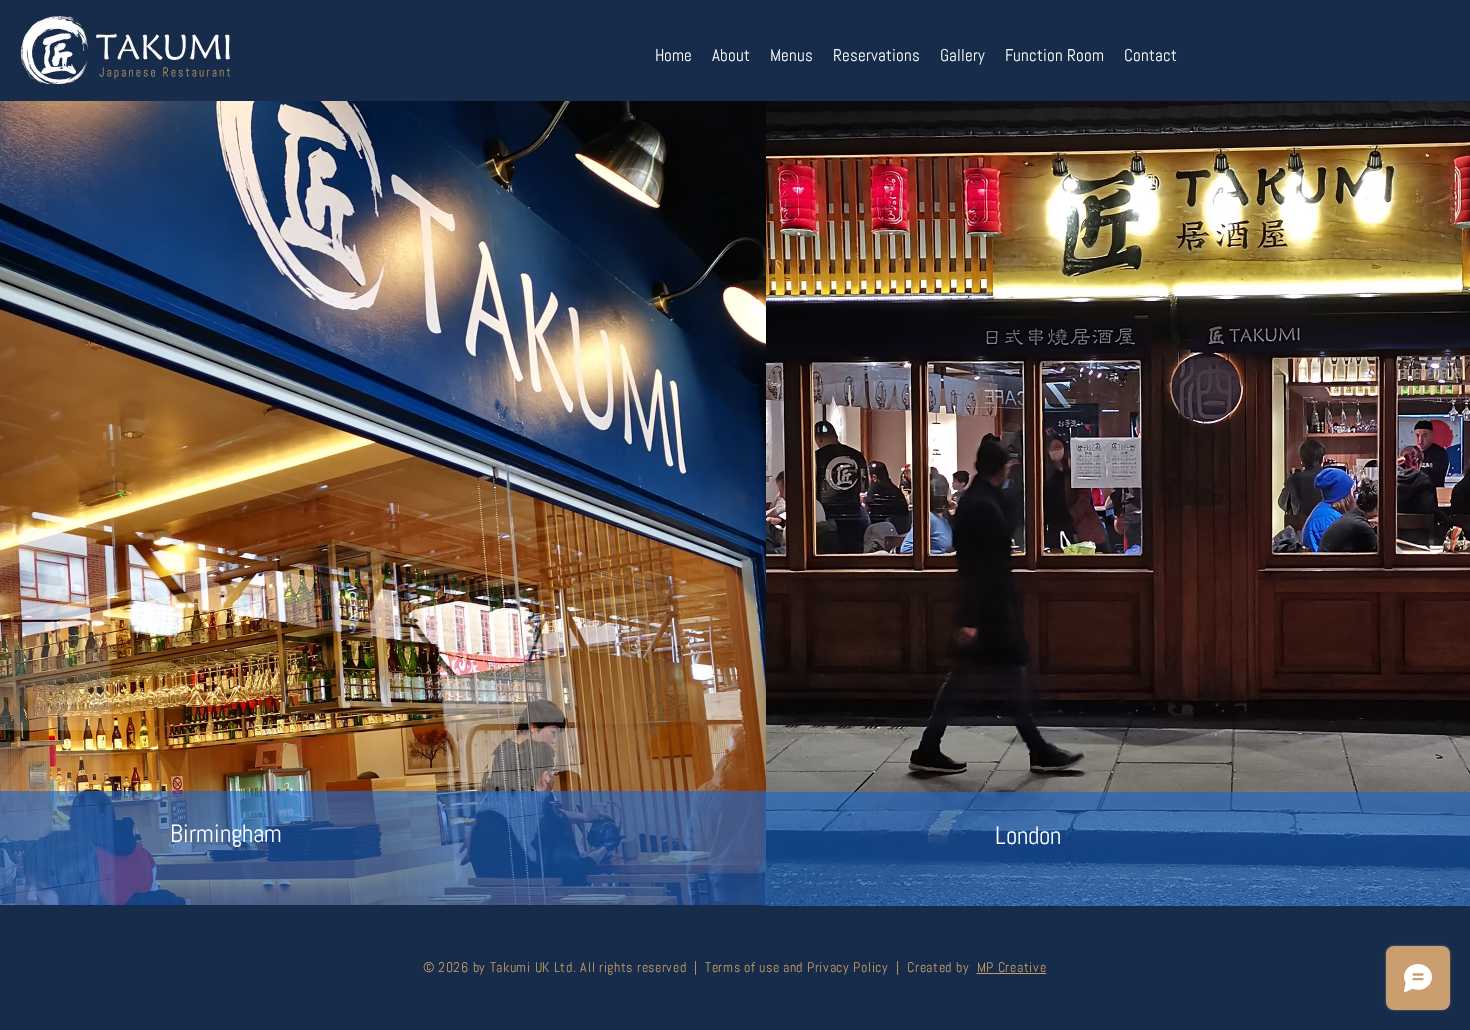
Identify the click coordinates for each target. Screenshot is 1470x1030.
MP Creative (1012, 967)
